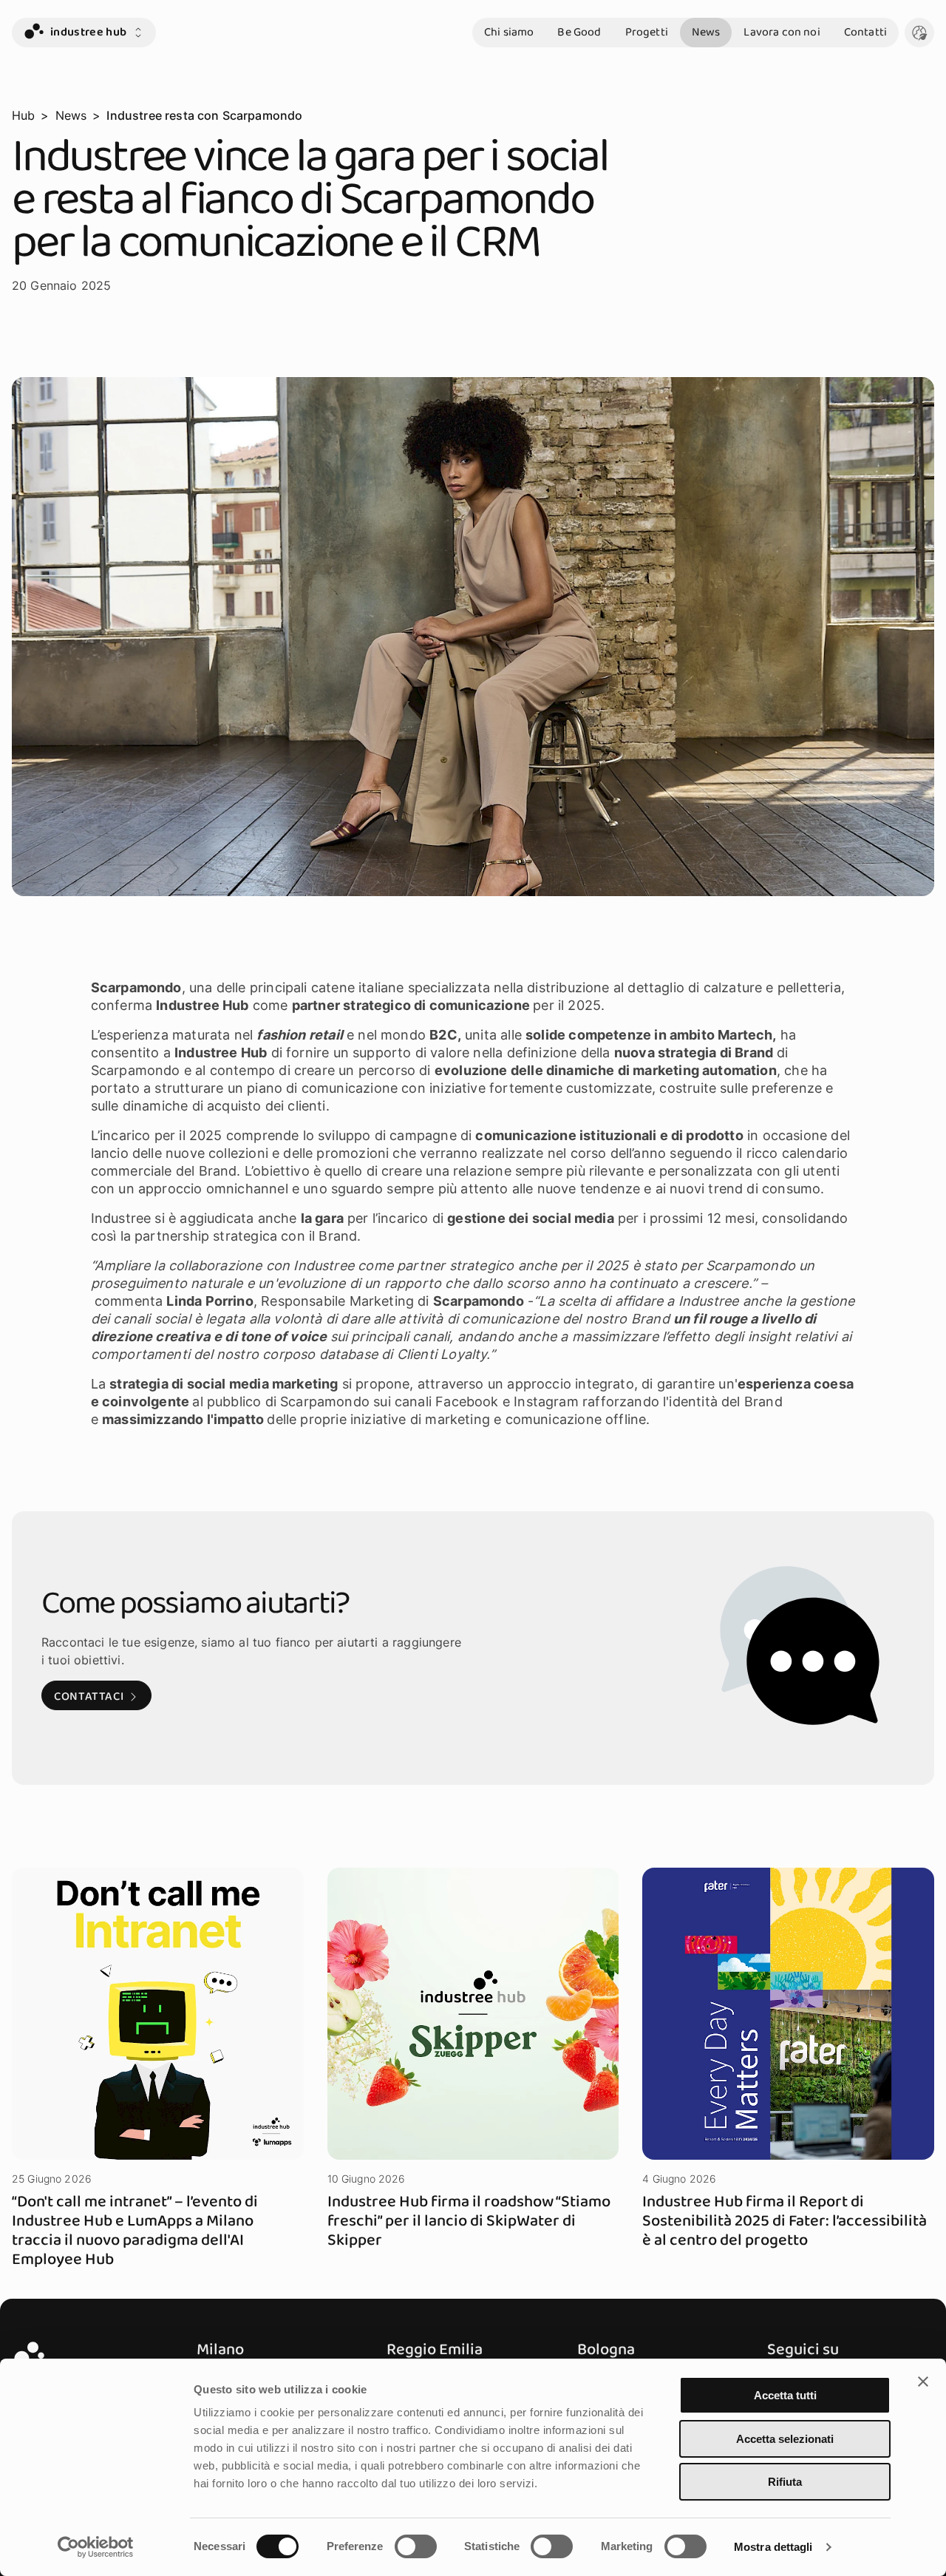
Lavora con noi (782, 32)
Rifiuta (785, 2482)
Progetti (647, 32)
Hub (23, 115)
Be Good (579, 32)
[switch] (416, 2546)
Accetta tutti (785, 2395)
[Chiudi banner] (923, 2382)
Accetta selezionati (785, 2439)
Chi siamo (509, 32)
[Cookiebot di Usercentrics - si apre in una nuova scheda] (96, 2547)
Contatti (865, 32)
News (706, 32)
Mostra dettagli (773, 2547)
